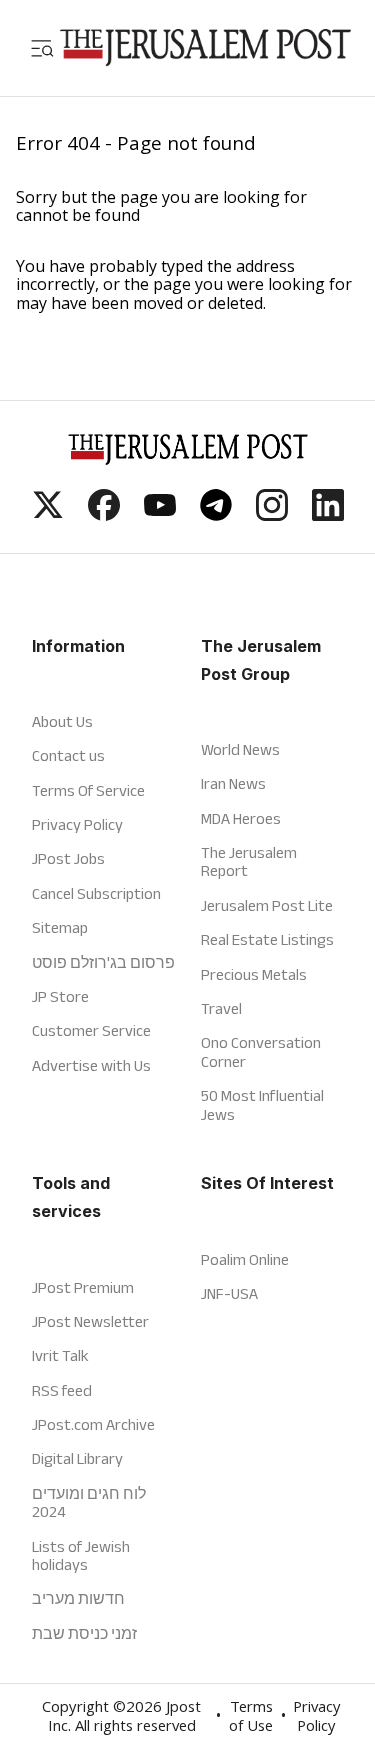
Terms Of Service (88, 790)
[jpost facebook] (104, 515)
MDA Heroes (241, 818)
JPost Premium (83, 1287)
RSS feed (62, 1390)
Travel (221, 1008)
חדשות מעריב (78, 1598)
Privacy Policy (77, 824)
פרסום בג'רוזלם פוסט (103, 962)
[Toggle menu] (42, 48)
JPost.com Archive (93, 1424)
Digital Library (77, 1458)
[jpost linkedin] (328, 515)
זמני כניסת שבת (84, 1633)
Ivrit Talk (60, 1355)
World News (240, 749)
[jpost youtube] (160, 515)
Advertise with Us (91, 1065)
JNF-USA (229, 1293)
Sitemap (60, 927)
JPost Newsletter (90, 1321)
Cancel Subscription (96, 893)
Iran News (233, 783)
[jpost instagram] (272, 515)
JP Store (60, 996)
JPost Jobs (68, 858)
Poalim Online (245, 1259)
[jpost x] (48, 515)
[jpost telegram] (216, 515)
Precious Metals (254, 974)
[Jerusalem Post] (205, 48)
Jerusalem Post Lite (267, 905)
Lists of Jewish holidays (81, 1555)
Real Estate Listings (267, 939)
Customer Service (91, 1030)
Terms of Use (251, 1718)
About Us (62, 721)
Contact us (68, 755)
